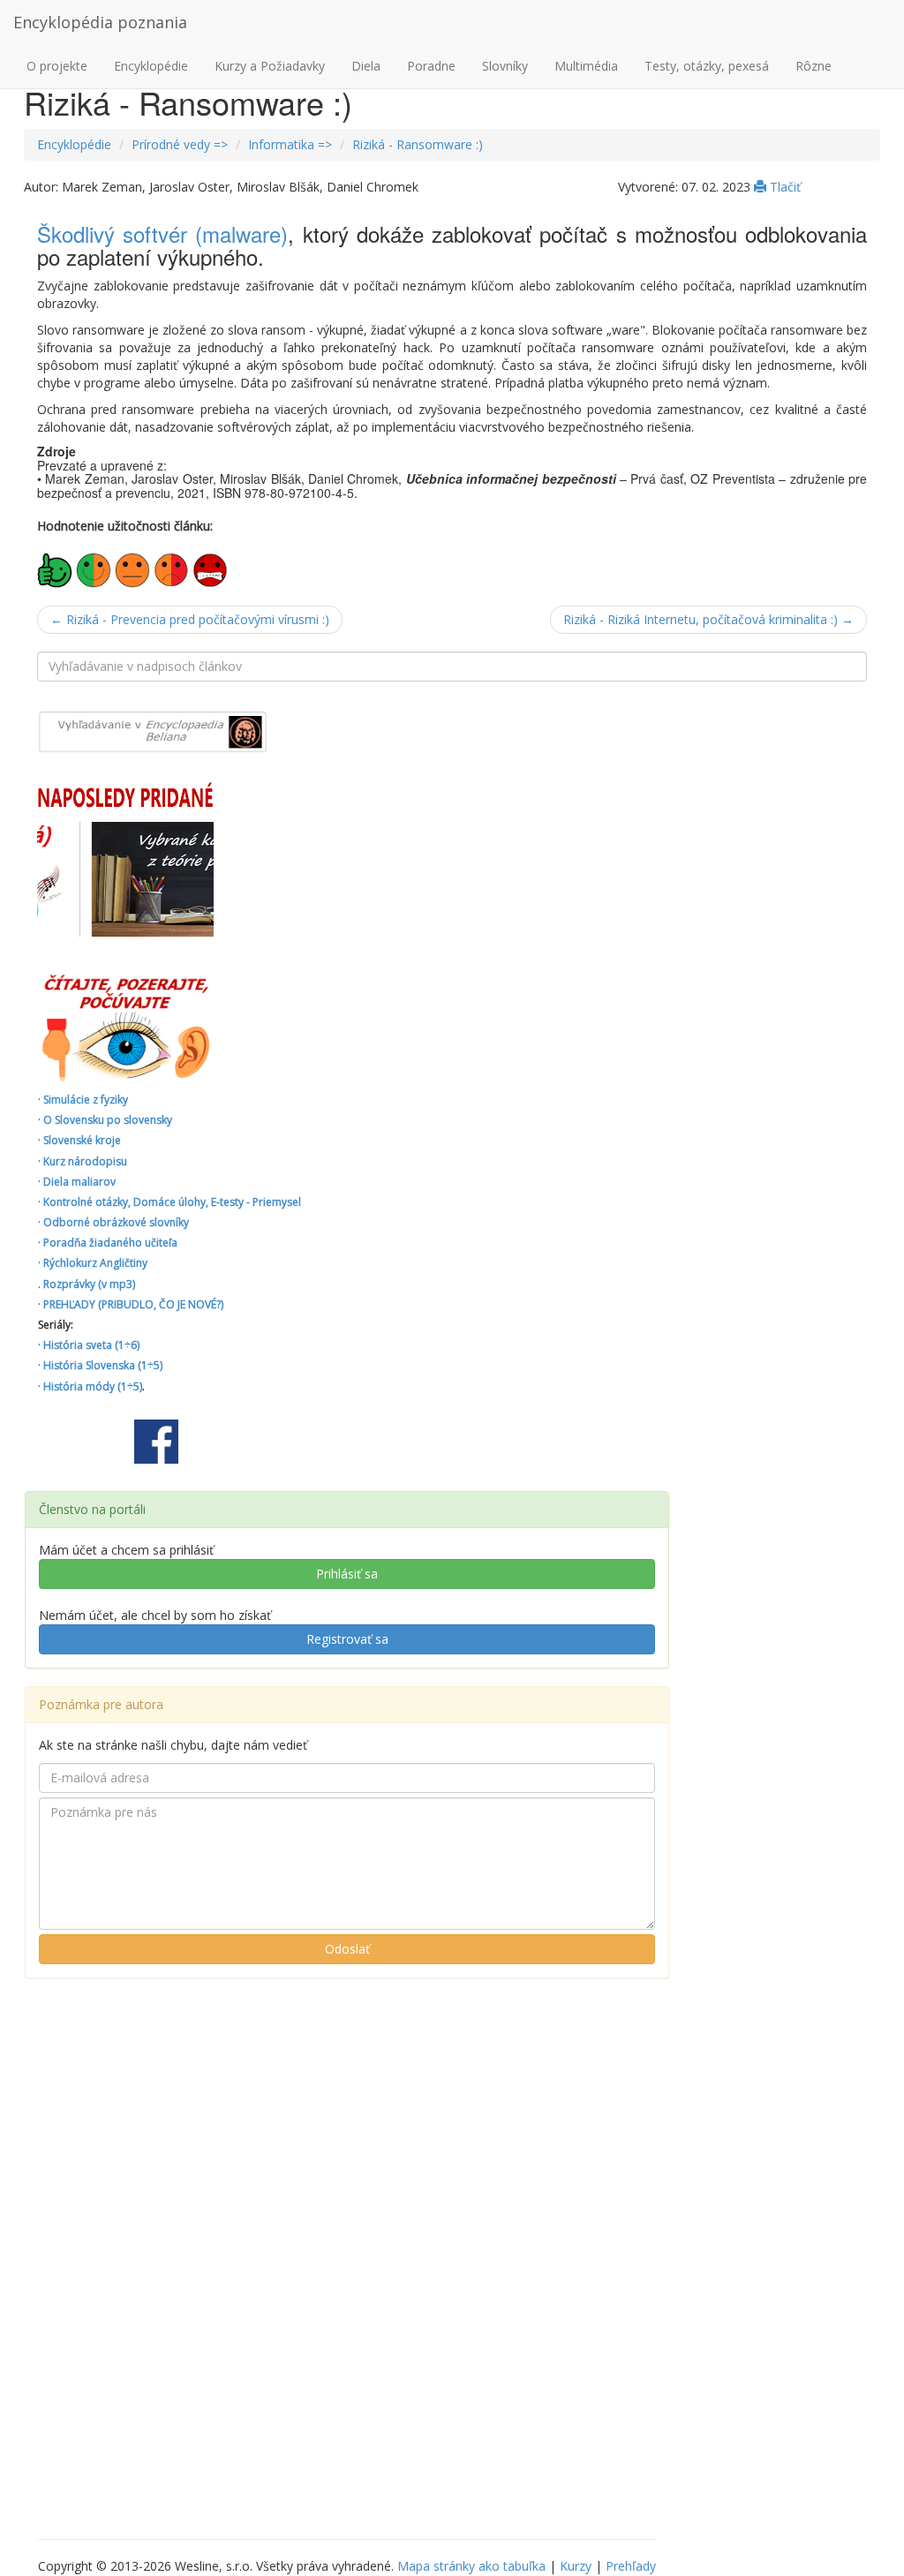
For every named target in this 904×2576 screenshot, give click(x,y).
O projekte (57, 66)
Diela (366, 66)
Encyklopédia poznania (100, 22)
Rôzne (814, 66)
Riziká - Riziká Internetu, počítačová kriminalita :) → (708, 619)
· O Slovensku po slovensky (105, 1120)
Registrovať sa (347, 1639)
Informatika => (290, 144)
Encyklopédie (151, 66)
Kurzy (576, 2566)
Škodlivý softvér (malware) (162, 233)
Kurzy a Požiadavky (270, 66)
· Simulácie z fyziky (83, 1100)
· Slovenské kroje (79, 1140)
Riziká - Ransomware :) (418, 144)
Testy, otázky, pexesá (707, 66)
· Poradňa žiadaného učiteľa (108, 1243)
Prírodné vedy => (180, 144)
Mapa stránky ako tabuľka (471, 2566)
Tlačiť (783, 187)
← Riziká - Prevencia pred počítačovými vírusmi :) (190, 619)
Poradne (431, 66)
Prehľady (631, 2566)
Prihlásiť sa (347, 1574)
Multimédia (586, 66)
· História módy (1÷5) (90, 1386)
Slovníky (505, 66)
